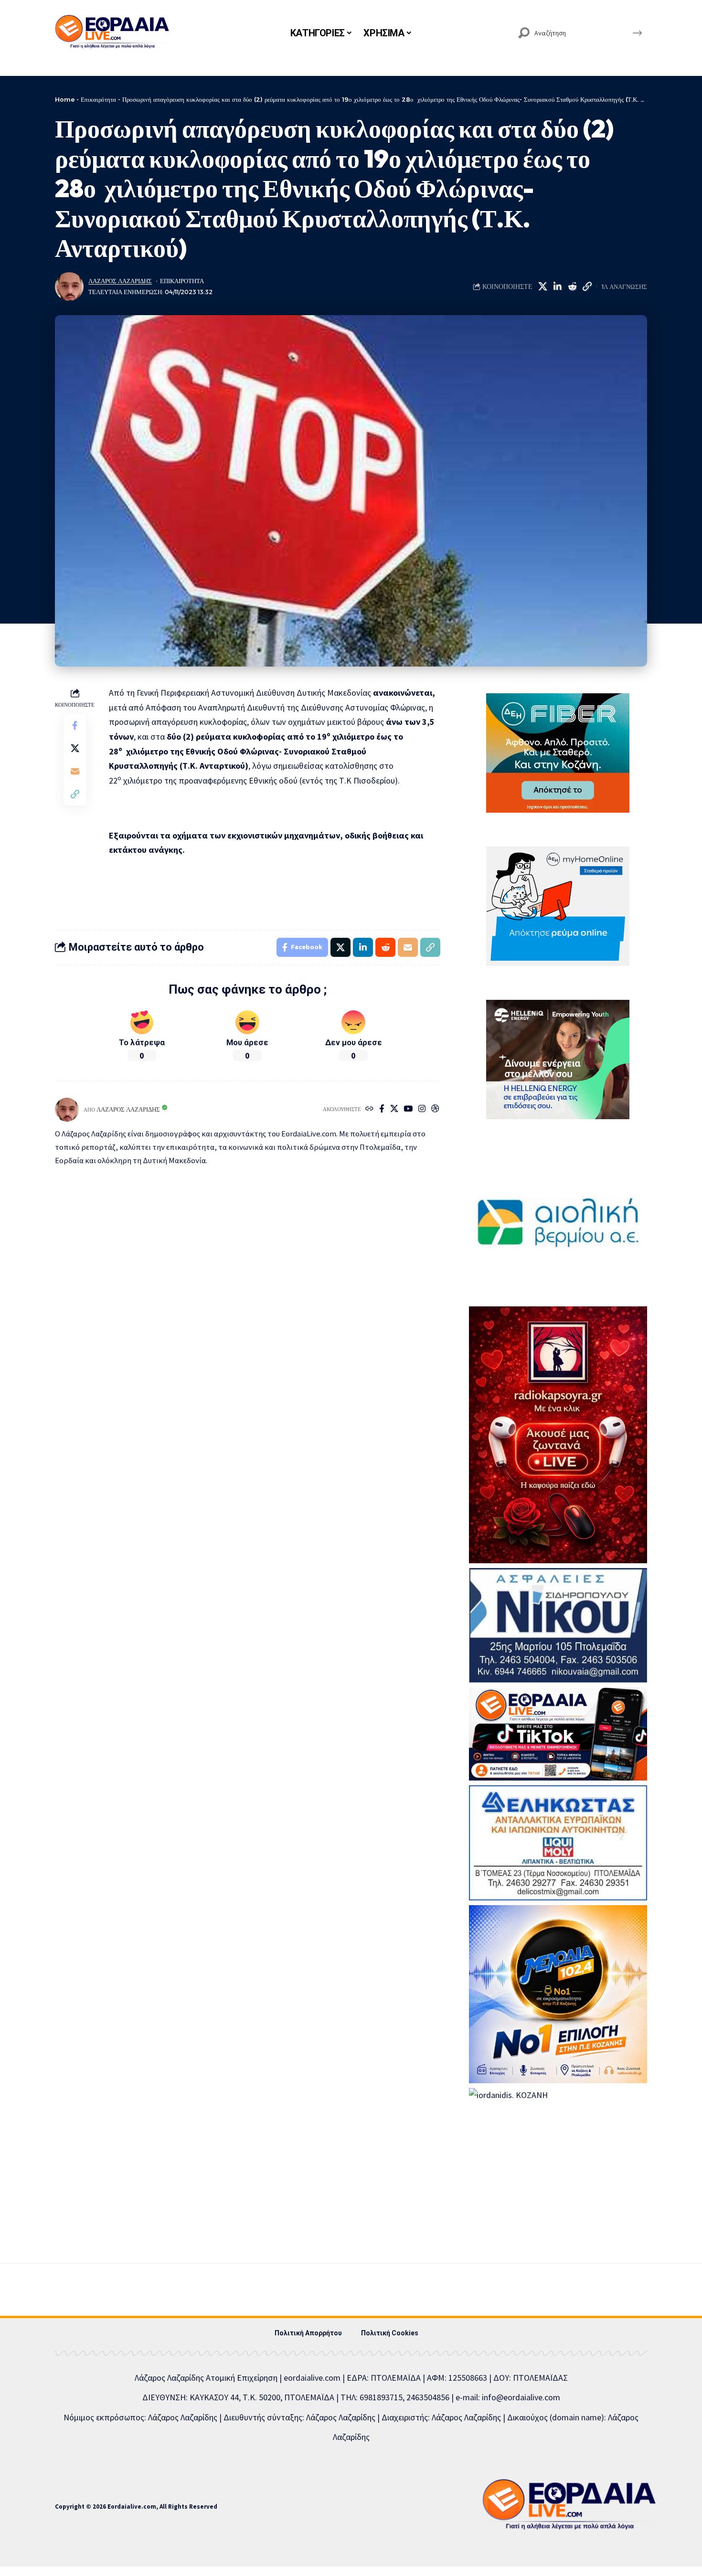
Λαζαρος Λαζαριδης (120, 281)
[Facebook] (382, 1109)
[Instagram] (422, 1109)
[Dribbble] (435, 1109)
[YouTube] (408, 1109)
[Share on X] (542, 286)
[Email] (75, 771)
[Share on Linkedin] (557, 286)
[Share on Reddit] (572, 286)
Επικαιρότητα (98, 99)
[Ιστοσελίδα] (369, 1109)
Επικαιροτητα (182, 281)
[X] (394, 1109)
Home (65, 99)
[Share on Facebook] (75, 725)
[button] (587, 286)
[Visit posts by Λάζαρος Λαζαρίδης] (69, 286)
